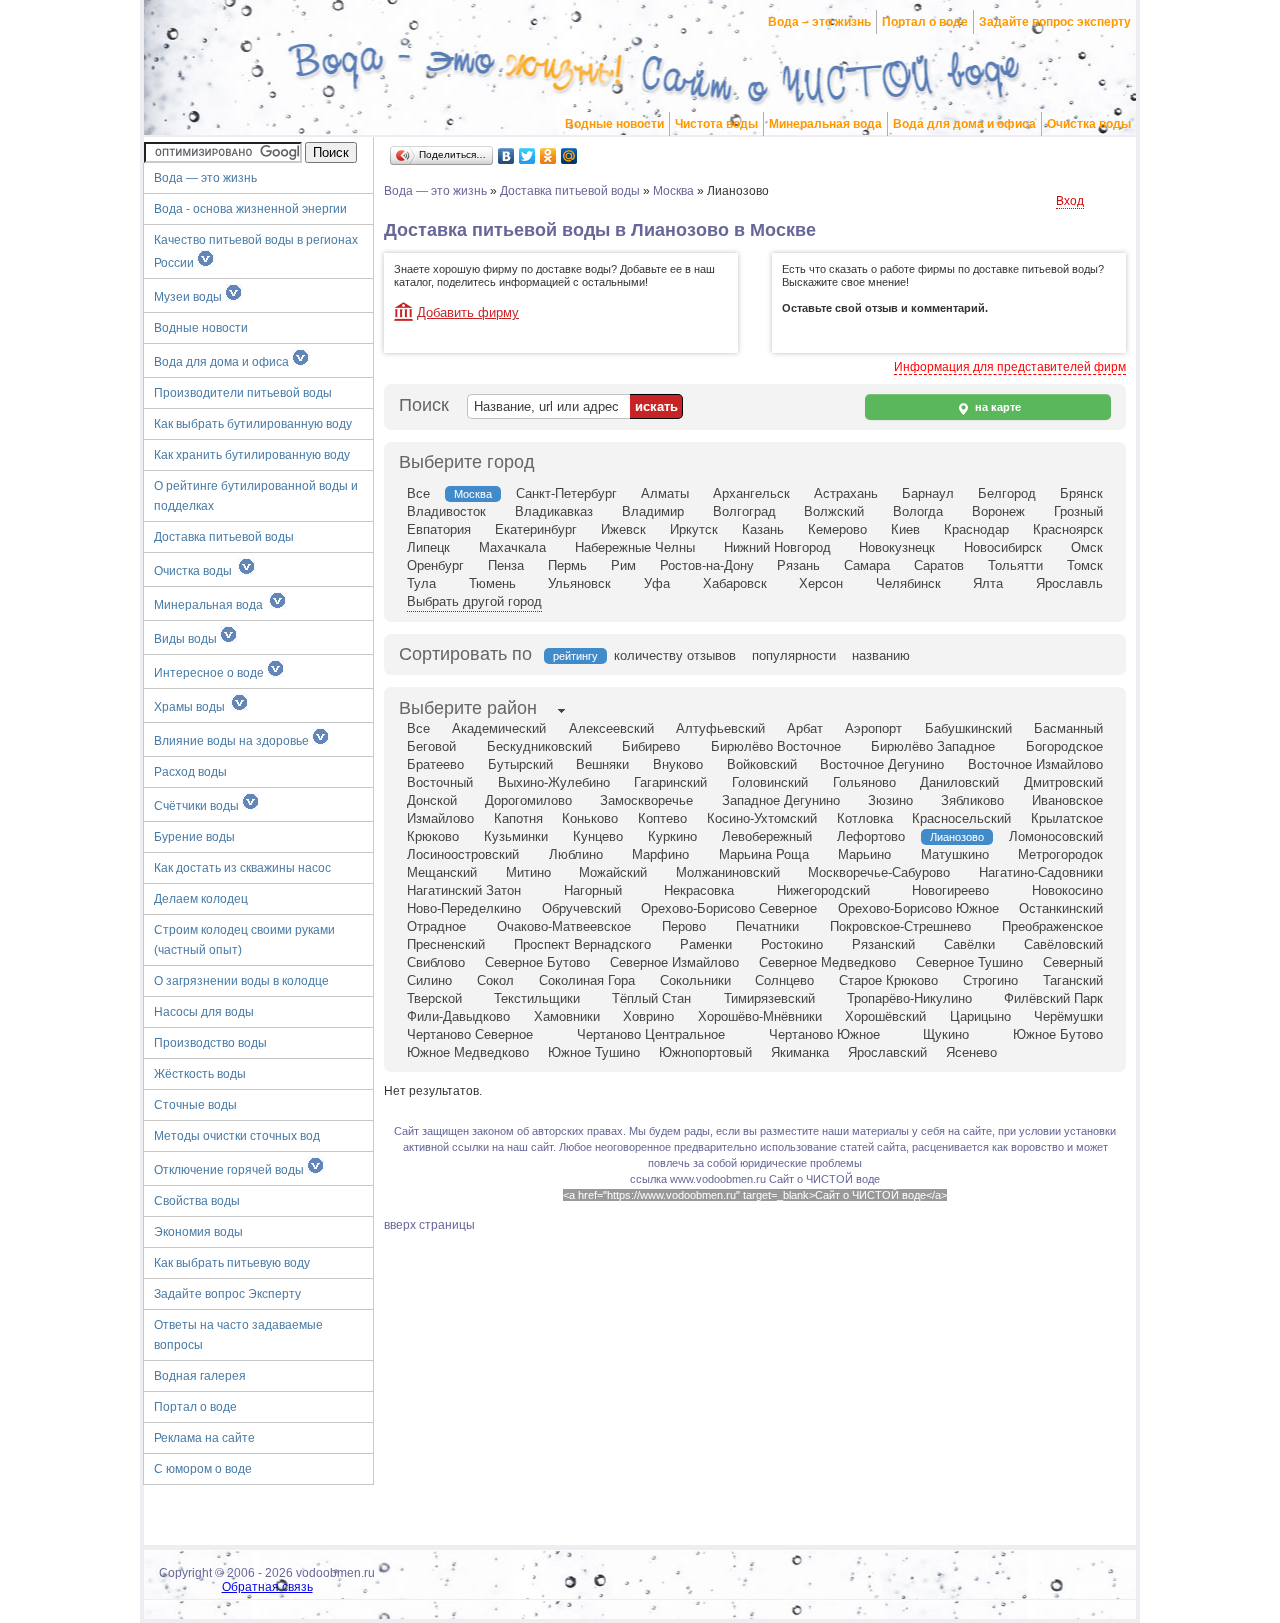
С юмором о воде (203, 1469)
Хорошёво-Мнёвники (760, 1016)
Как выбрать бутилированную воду (253, 424)
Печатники (767, 926)
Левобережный (767, 836)
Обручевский (581, 908)
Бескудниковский (539, 746)
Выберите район (468, 708)
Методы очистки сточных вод (237, 1136)
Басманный (1068, 728)
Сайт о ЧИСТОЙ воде (824, 1179)
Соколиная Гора (587, 980)
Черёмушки (1068, 1016)
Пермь (567, 565)
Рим (623, 565)
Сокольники (695, 980)
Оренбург (435, 565)
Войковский (762, 764)
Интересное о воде (210, 673)
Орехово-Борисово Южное (918, 908)
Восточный (440, 782)
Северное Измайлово (674, 962)
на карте (996, 407)
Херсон (821, 583)
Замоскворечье (646, 800)
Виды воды (187, 639)
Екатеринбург (536, 529)
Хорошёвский (885, 1016)
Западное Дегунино (781, 800)
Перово (684, 926)
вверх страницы (429, 1225)
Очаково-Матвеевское (564, 926)
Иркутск (694, 529)
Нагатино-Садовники (1041, 872)
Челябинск (908, 583)
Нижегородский (823, 890)
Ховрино (648, 1016)
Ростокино (792, 944)
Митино (528, 872)
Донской (432, 800)
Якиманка (800, 1052)
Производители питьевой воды (243, 393)
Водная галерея (200, 1376)
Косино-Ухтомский (762, 818)
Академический (499, 728)
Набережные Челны (635, 547)
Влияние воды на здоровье (233, 741)
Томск (1085, 565)
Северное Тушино (969, 962)
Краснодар (976, 529)
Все (418, 493)
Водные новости (614, 124)
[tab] (468, 710)
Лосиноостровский (463, 854)
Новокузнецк (897, 547)
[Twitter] (527, 156)
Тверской (434, 998)
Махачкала (512, 547)
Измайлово (440, 818)
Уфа (657, 583)
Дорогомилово (528, 800)
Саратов (939, 565)
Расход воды (190, 772)
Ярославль (1069, 583)
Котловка (865, 818)
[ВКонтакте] (506, 156)
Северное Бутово (537, 962)
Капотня (518, 818)
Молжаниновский (728, 872)
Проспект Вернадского (582, 944)
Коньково (590, 818)
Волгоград (744, 511)
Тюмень (492, 583)
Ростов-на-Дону (707, 565)
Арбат (805, 728)
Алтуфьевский (720, 728)
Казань (763, 529)
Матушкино (955, 854)
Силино (429, 980)
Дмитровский (1063, 782)
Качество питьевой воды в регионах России (256, 251)
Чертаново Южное (824, 1034)
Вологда (918, 511)
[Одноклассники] (548, 156)
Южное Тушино (594, 1052)
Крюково (433, 836)
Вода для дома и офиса (964, 124)
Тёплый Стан (651, 998)
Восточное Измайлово (1035, 764)
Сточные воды (195, 1105)
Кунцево (598, 836)
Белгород (1007, 493)
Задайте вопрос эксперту (1055, 22)
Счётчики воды (198, 806)
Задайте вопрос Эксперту (227, 1294)
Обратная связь (267, 1587)
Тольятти (1015, 565)
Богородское (1064, 746)
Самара (867, 565)
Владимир (653, 511)
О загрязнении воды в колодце (241, 981)
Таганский (1073, 980)
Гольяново (864, 782)
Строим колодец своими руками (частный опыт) (244, 940)
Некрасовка (699, 890)
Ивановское (1067, 800)
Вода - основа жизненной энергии (250, 209)
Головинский (770, 782)
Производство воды (210, 1043)
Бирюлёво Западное (933, 746)
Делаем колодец (201, 899)
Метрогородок (1060, 854)
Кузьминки (516, 836)
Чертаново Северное (470, 1034)
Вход (1070, 201)
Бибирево (651, 746)
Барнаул (928, 493)
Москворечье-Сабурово (879, 872)
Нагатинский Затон (464, 890)
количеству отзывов (675, 655)
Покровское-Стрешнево (900, 926)
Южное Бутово (1058, 1034)
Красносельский (961, 818)
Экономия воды (198, 1232)
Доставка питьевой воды (224, 537)
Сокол (495, 980)
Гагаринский (670, 782)
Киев (905, 529)
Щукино (946, 1034)
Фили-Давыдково (458, 1016)
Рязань (798, 565)
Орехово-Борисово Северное (729, 908)
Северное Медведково (827, 962)
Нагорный (593, 890)
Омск (1087, 547)
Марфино (660, 854)
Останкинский (1061, 908)
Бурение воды (194, 837)
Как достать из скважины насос (242, 868)
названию (881, 655)
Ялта (988, 583)
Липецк (428, 547)
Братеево (435, 764)
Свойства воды (197, 1201)
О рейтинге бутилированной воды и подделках (256, 496)
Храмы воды (192, 707)
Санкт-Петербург (566, 493)
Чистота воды (716, 124)
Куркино (672, 836)
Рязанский (883, 944)
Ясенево (971, 1052)
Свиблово (436, 962)
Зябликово (972, 800)
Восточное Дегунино (882, 764)
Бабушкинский (968, 728)
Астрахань (846, 493)
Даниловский (959, 782)
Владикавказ (554, 511)
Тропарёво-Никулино (909, 998)
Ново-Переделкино (464, 908)
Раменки (706, 944)
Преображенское (1052, 926)
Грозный (1078, 511)
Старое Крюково (888, 980)
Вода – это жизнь (819, 22)
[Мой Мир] (569, 156)
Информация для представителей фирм (1010, 367)
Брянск (1081, 493)
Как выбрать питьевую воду (232, 1263)
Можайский (613, 872)
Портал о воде (925, 22)
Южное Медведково (468, 1052)
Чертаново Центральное (651, 1034)
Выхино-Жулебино (554, 782)
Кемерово (837, 529)
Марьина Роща (764, 854)
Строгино (990, 980)
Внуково (678, 764)
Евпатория (439, 529)
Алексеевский (611, 728)
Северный (1073, 962)
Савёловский (1063, 944)
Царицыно (980, 1016)
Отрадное (436, 926)
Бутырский (520, 764)
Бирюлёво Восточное (776, 746)
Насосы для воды (204, 1012)
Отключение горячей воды (230, 1170)
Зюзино (890, 800)
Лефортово (871, 836)
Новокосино (1067, 890)
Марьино (864, 854)
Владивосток (446, 511)
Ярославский (887, 1052)
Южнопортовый (705, 1052)
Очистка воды (1089, 124)
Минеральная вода (825, 124)
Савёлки (969, 944)
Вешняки (602, 764)
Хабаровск (735, 583)
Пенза (506, 565)
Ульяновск (579, 583)
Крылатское (1067, 818)
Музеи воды (189, 297)
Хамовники (567, 1016)
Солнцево (784, 980)
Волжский (834, 511)
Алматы (665, 493)
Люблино (576, 854)
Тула (421, 583)
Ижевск (623, 529)
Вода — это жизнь (207, 178)
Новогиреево (950, 890)
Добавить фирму (468, 312)
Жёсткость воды (200, 1074)
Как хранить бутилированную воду (252, 455)
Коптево (662, 818)
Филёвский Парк (1053, 998)
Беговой (431, 746)
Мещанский (442, 872)
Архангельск (751, 493)
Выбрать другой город (474, 601)
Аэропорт (873, 728)
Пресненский (446, 944)
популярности (794, 655)
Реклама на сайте (204, 1438)
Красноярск (1068, 529)
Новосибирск (1003, 547)
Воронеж (998, 511)
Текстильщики (537, 998)
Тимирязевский (769, 998)
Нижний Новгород (777, 547)
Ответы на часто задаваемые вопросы (238, 1335)
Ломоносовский (1056, 836)
